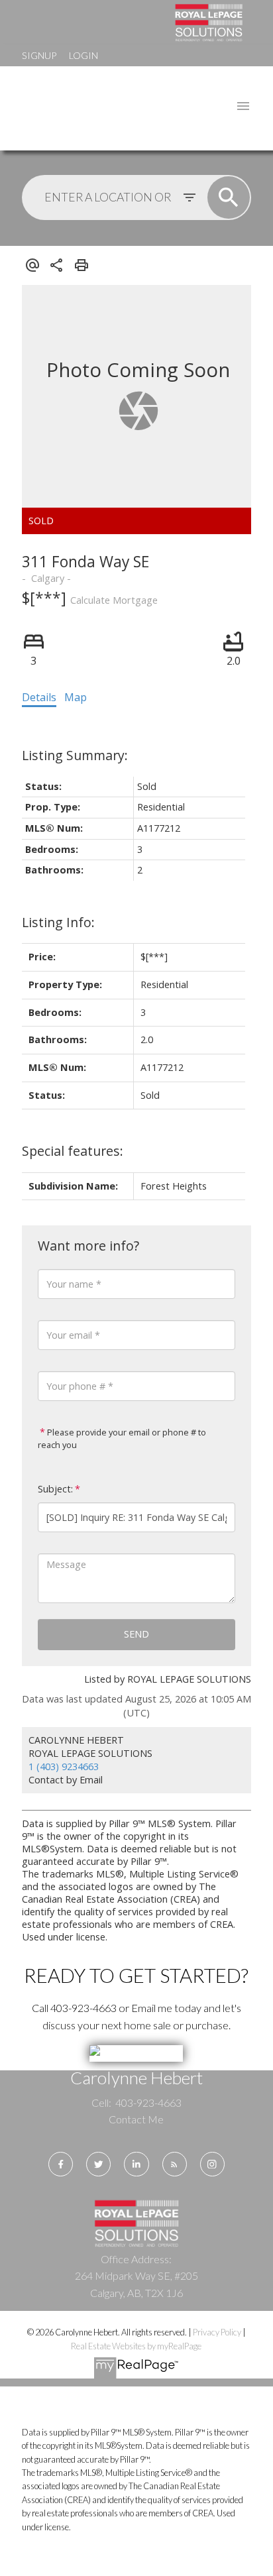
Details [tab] (39, 697)
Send (136, 1634)
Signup (39, 55)
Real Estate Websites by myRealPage (136, 2346)
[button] (61, 2164)
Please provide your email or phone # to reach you (122, 1439)
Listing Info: (58, 922)
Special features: (73, 1151)
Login (83, 55)
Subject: (55, 1489)
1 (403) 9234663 (64, 1766)
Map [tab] (76, 697)
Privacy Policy (217, 2332)
